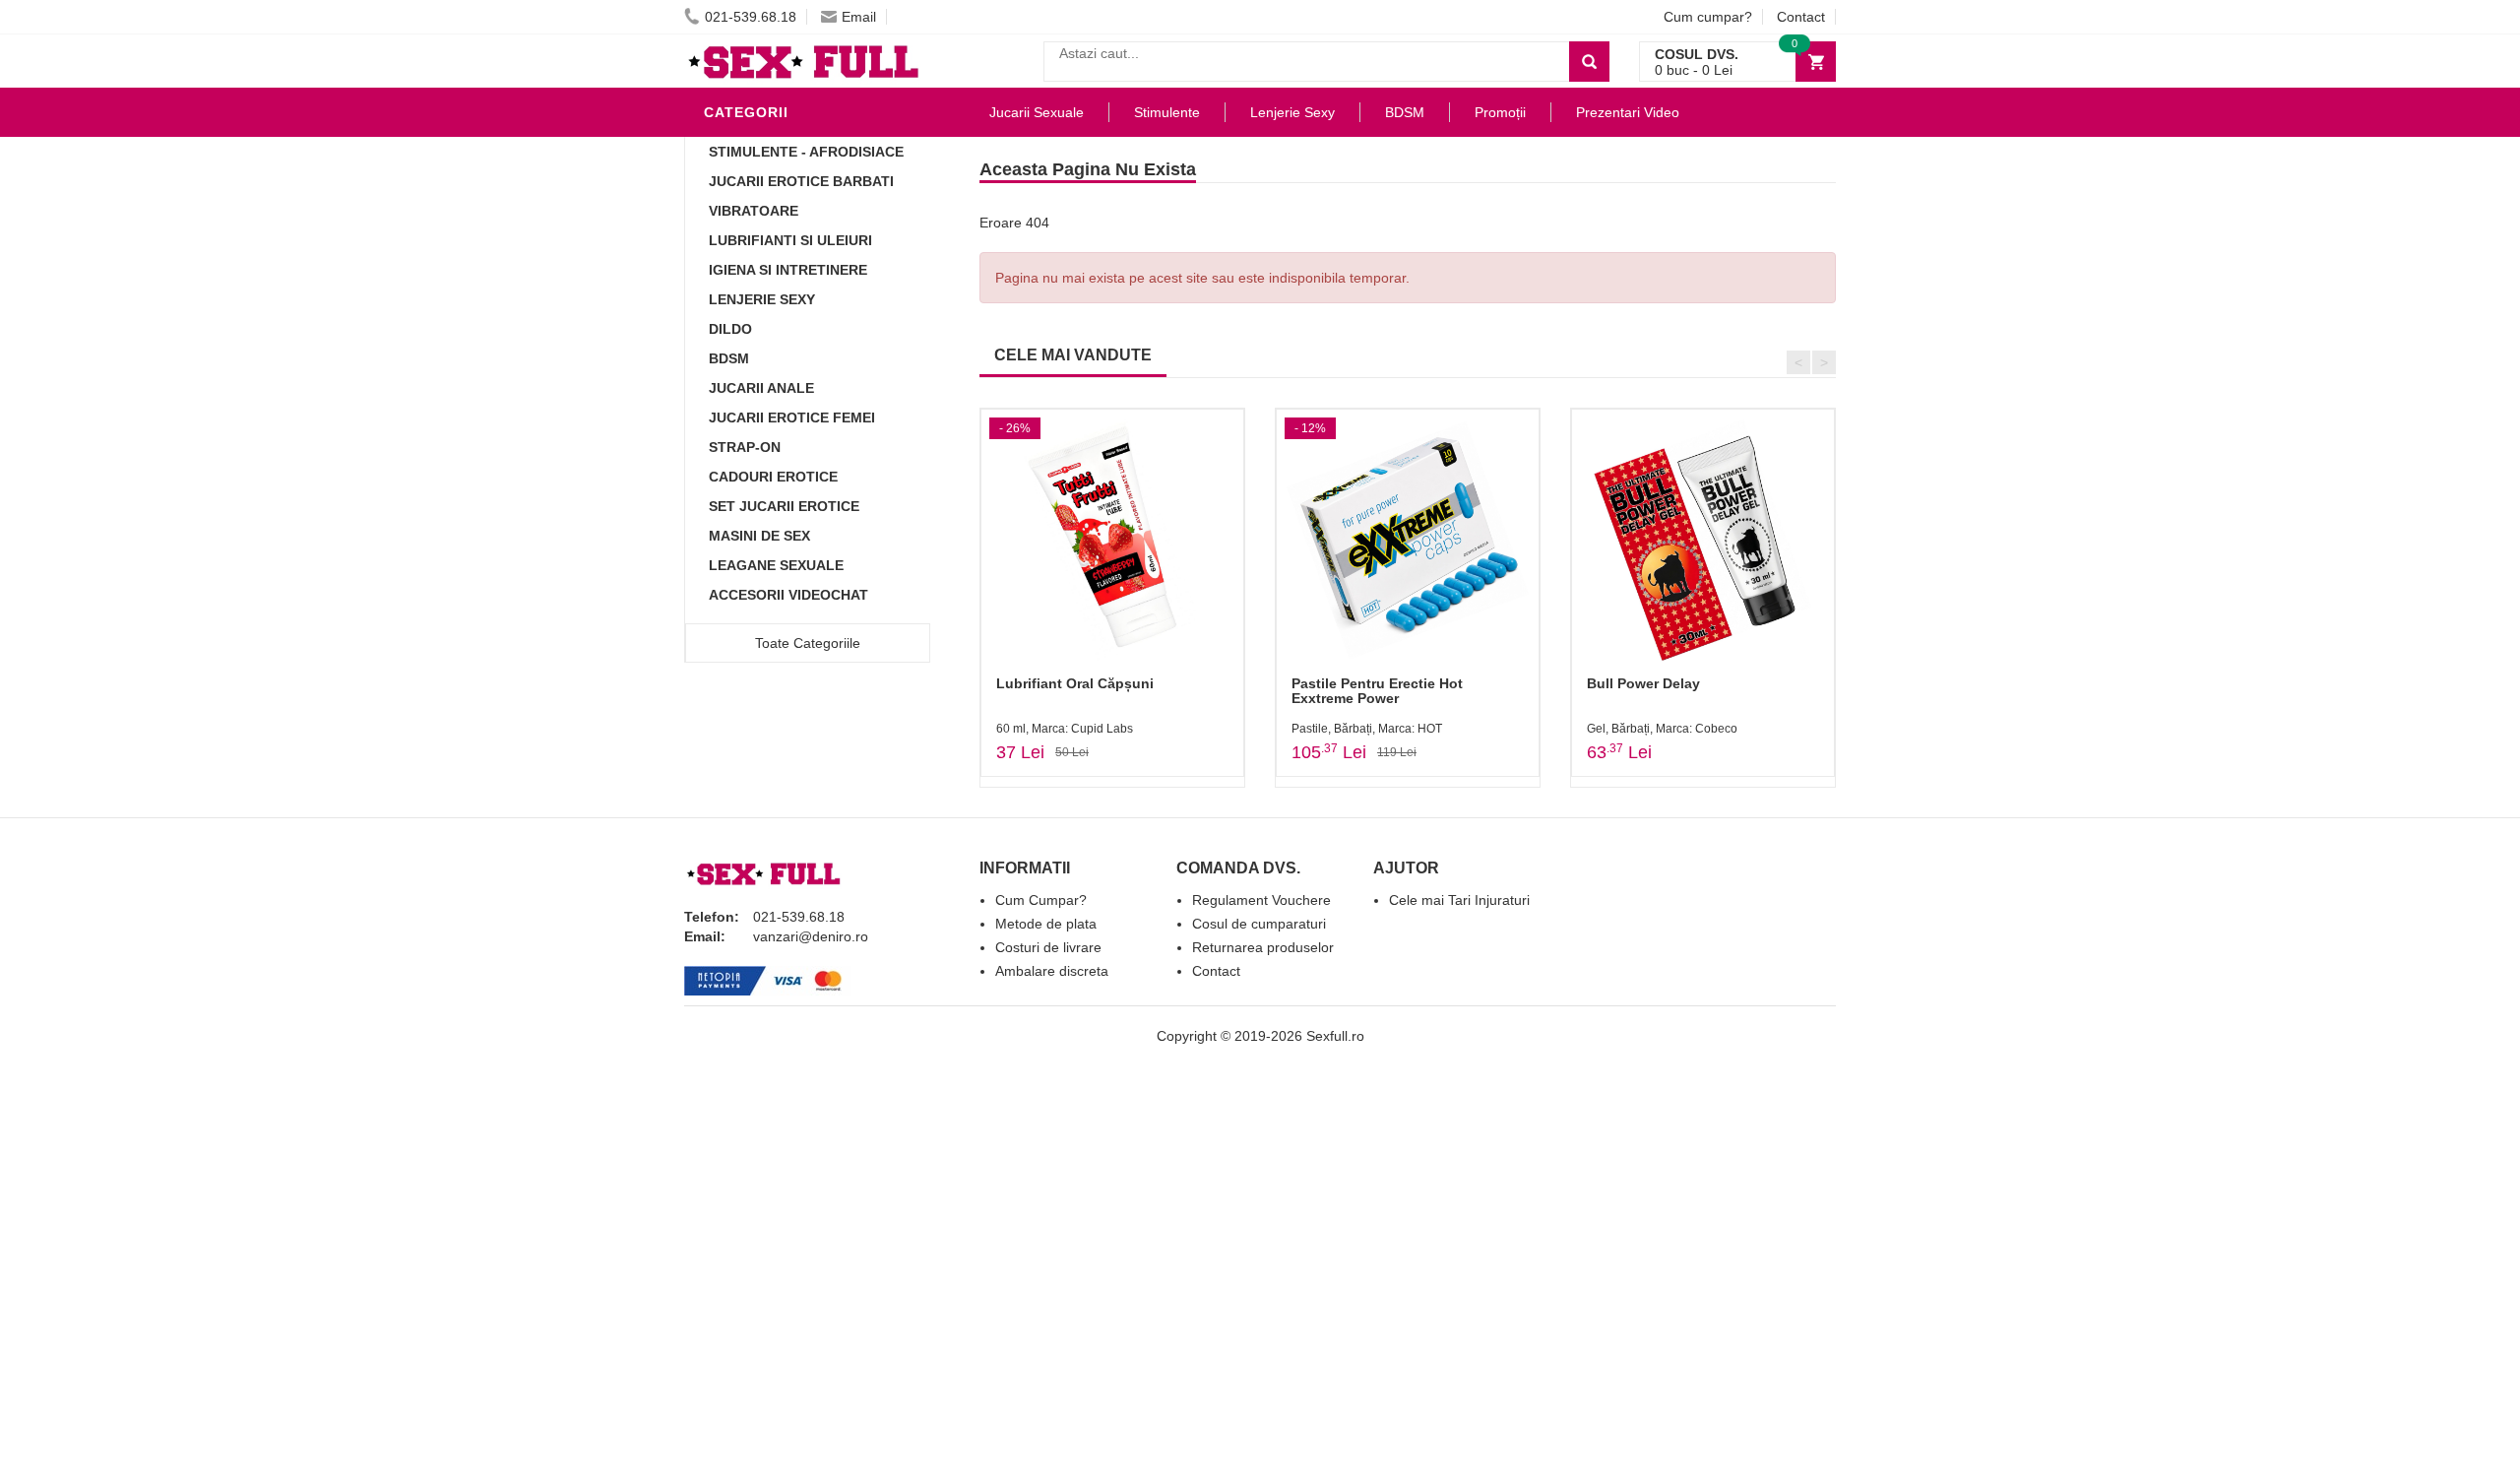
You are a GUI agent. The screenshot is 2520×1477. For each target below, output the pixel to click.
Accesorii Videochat (788, 595)
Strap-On (745, 447)
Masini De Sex (759, 536)
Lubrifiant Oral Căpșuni (1075, 683)
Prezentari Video (1628, 112)
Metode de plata (1046, 924)
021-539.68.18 (751, 17)
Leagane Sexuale (776, 565)
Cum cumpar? (1708, 17)
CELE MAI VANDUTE (1073, 355)
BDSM (729, 358)
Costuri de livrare (1048, 947)
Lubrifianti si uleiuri (790, 240)
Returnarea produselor (1263, 947)
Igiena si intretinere (788, 270)
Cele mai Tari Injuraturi (1459, 900)
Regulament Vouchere (1261, 900)
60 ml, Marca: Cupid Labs (1065, 729)
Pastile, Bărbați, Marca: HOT (1367, 729)
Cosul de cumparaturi (1259, 924)
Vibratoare (754, 211)
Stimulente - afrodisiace (806, 152)
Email (859, 17)
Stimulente (1167, 112)
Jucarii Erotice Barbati (801, 181)
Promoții (1500, 112)
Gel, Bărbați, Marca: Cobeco (1662, 729)
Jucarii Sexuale (1037, 112)
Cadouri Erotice (773, 477)
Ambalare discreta (1052, 971)
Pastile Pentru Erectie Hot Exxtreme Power (1377, 691)
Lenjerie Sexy (762, 299)
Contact (1801, 17)
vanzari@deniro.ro (811, 936)
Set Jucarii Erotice (784, 506)
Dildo (730, 329)
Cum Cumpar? (1041, 900)
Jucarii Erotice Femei (792, 417)
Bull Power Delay (1643, 683)
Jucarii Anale (761, 388)
